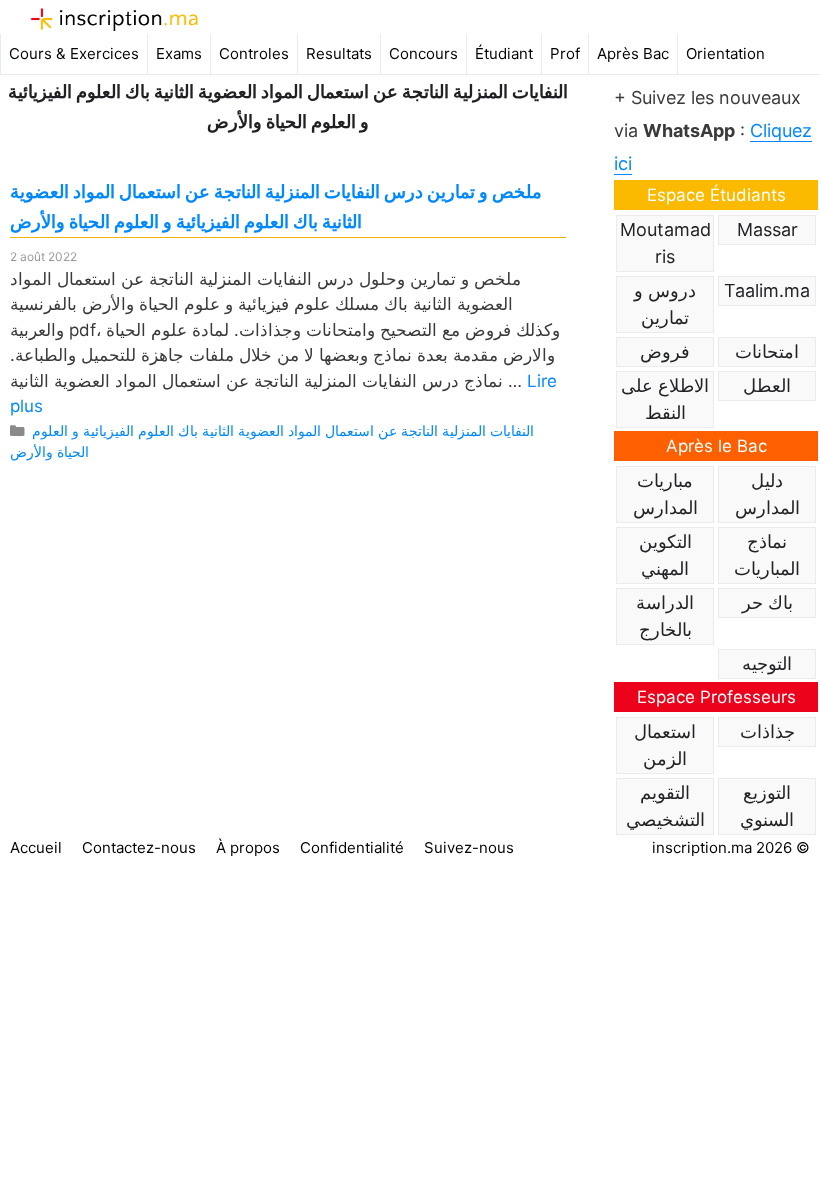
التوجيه (767, 663)
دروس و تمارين (665, 304)
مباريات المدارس (665, 494)
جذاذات (767, 731)
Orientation (725, 53)
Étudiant (504, 53)
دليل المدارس (767, 494)
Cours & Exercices (74, 53)
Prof (565, 53)
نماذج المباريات (767, 555)
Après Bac (633, 53)
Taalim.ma (767, 290)
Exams (179, 53)
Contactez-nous (139, 847)
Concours (423, 53)
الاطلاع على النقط (665, 399)
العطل (767, 385)
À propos (248, 847)
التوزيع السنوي (767, 806)
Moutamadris (665, 243)
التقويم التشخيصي (665, 806)
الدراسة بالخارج (665, 616)
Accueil (36, 847)
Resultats (339, 53)
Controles (254, 53)
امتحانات (767, 351)
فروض (665, 351)
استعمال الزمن (665, 745)
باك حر (767, 602)
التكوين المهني (665, 555)
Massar (767, 229)
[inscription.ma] (114, 19)
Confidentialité (352, 847)
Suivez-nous (469, 847)
